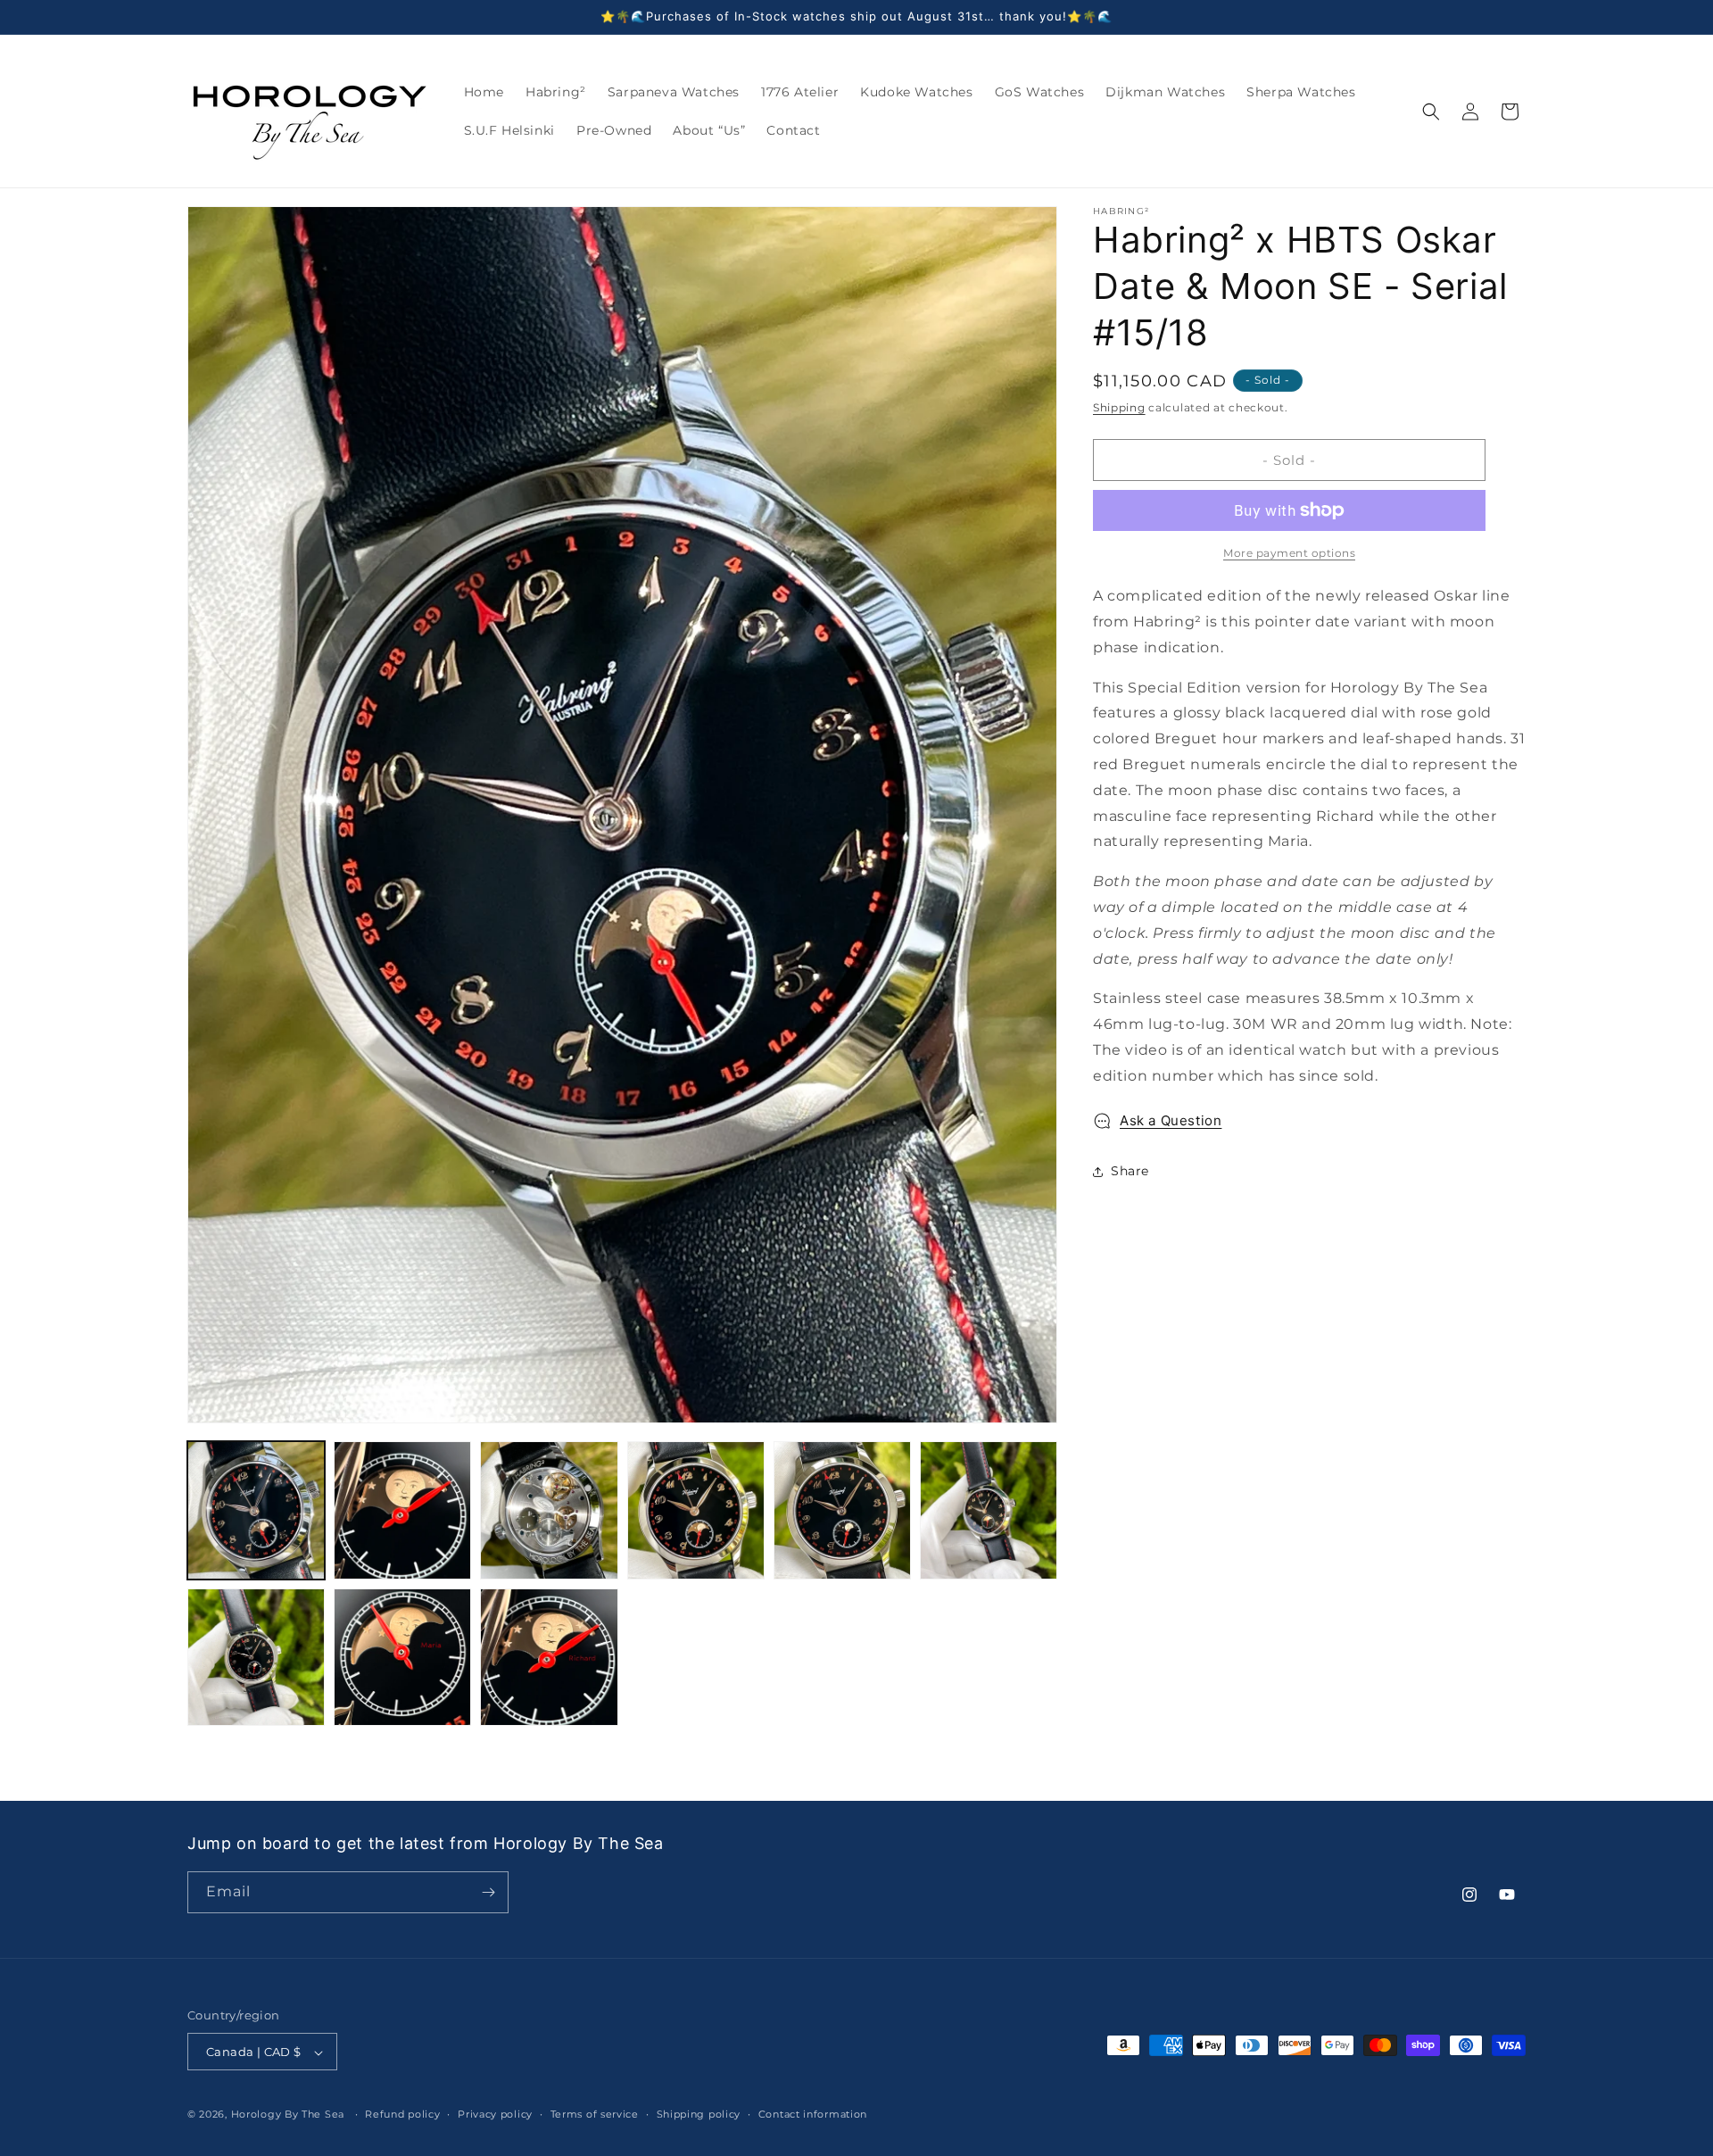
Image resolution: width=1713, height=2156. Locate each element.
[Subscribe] (488, 1892)
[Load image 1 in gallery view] (256, 1510)
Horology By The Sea (288, 2115)
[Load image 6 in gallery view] (989, 1510)
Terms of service (595, 2114)
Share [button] (1130, 1171)
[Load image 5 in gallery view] (842, 1510)
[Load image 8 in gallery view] (402, 1657)
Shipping (1119, 407)
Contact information (813, 2114)
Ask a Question (1171, 1120)
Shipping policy (699, 2114)
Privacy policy (495, 2114)
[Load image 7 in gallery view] (256, 1657)
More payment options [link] (1289, 553)
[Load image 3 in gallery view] (549, 1510)
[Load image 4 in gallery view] (696, 1510)
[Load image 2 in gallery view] (402, 1510)
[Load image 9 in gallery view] (549, 1657)
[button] (1431, 112)
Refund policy (402, 2114)
